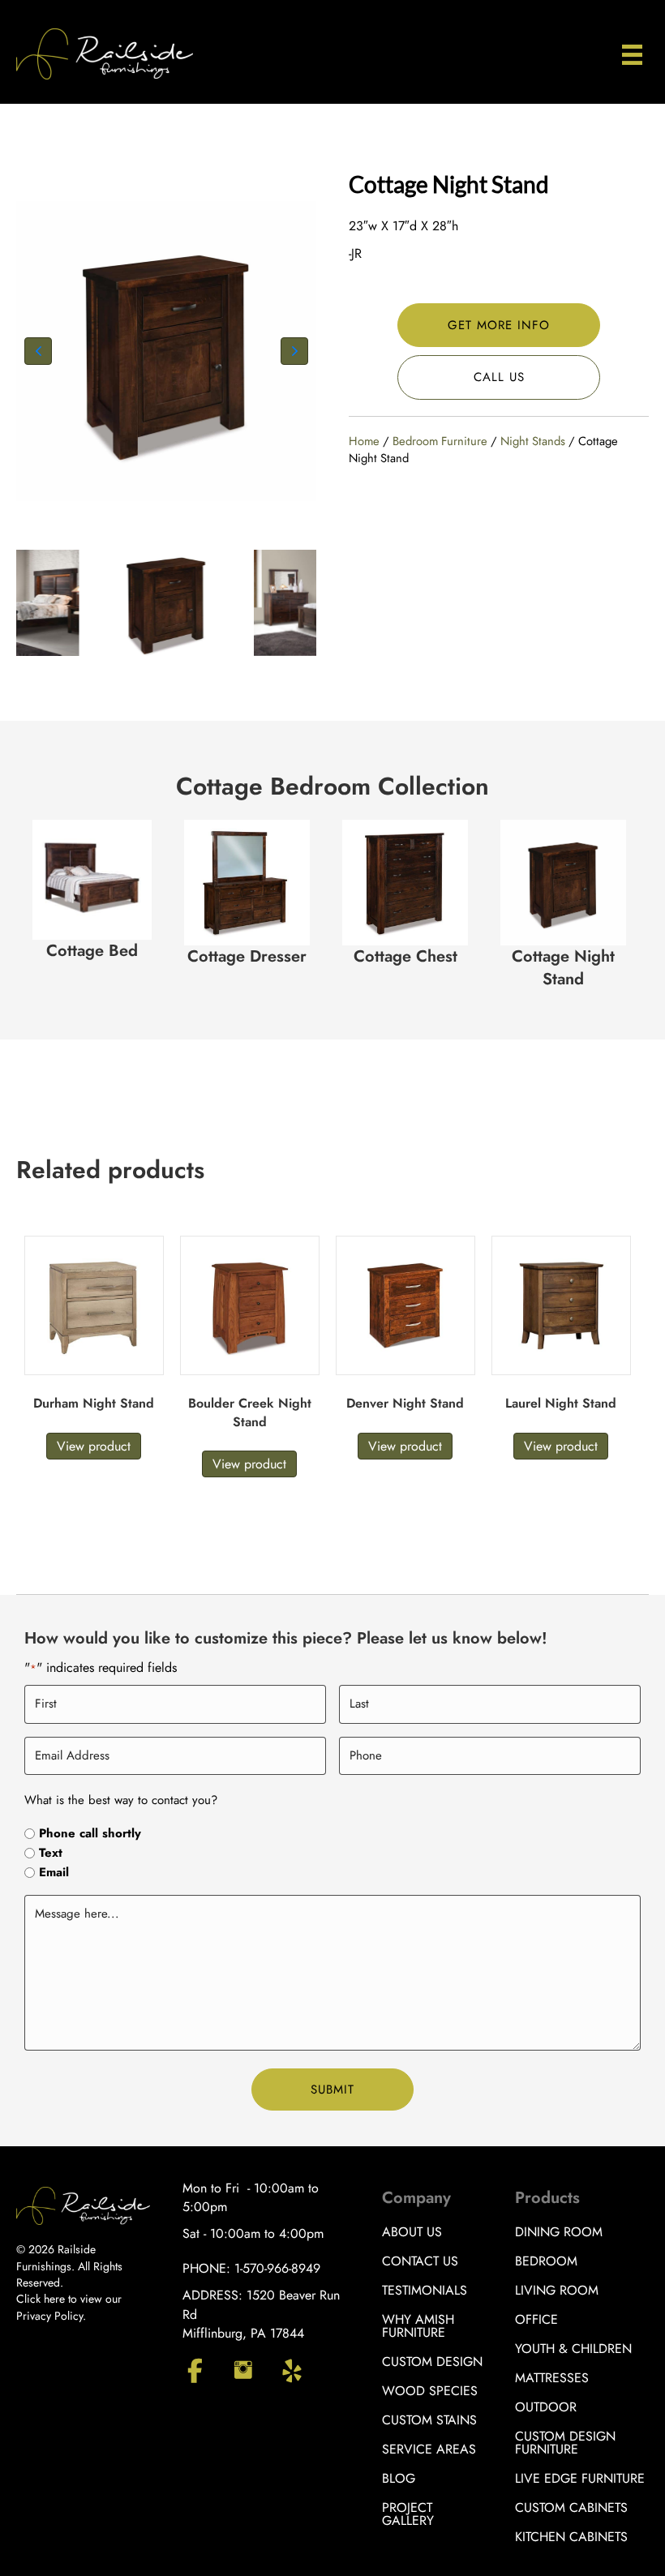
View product (94, 1446)
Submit (332, 2090)
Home (364, 441)
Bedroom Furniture (440, 441)
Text (51, 1853)
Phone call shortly (90, 1834)
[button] (38, 351)
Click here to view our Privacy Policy (69, 2307)
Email (54, 1873)
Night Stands (533, 441)
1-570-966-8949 (277, 2268)
